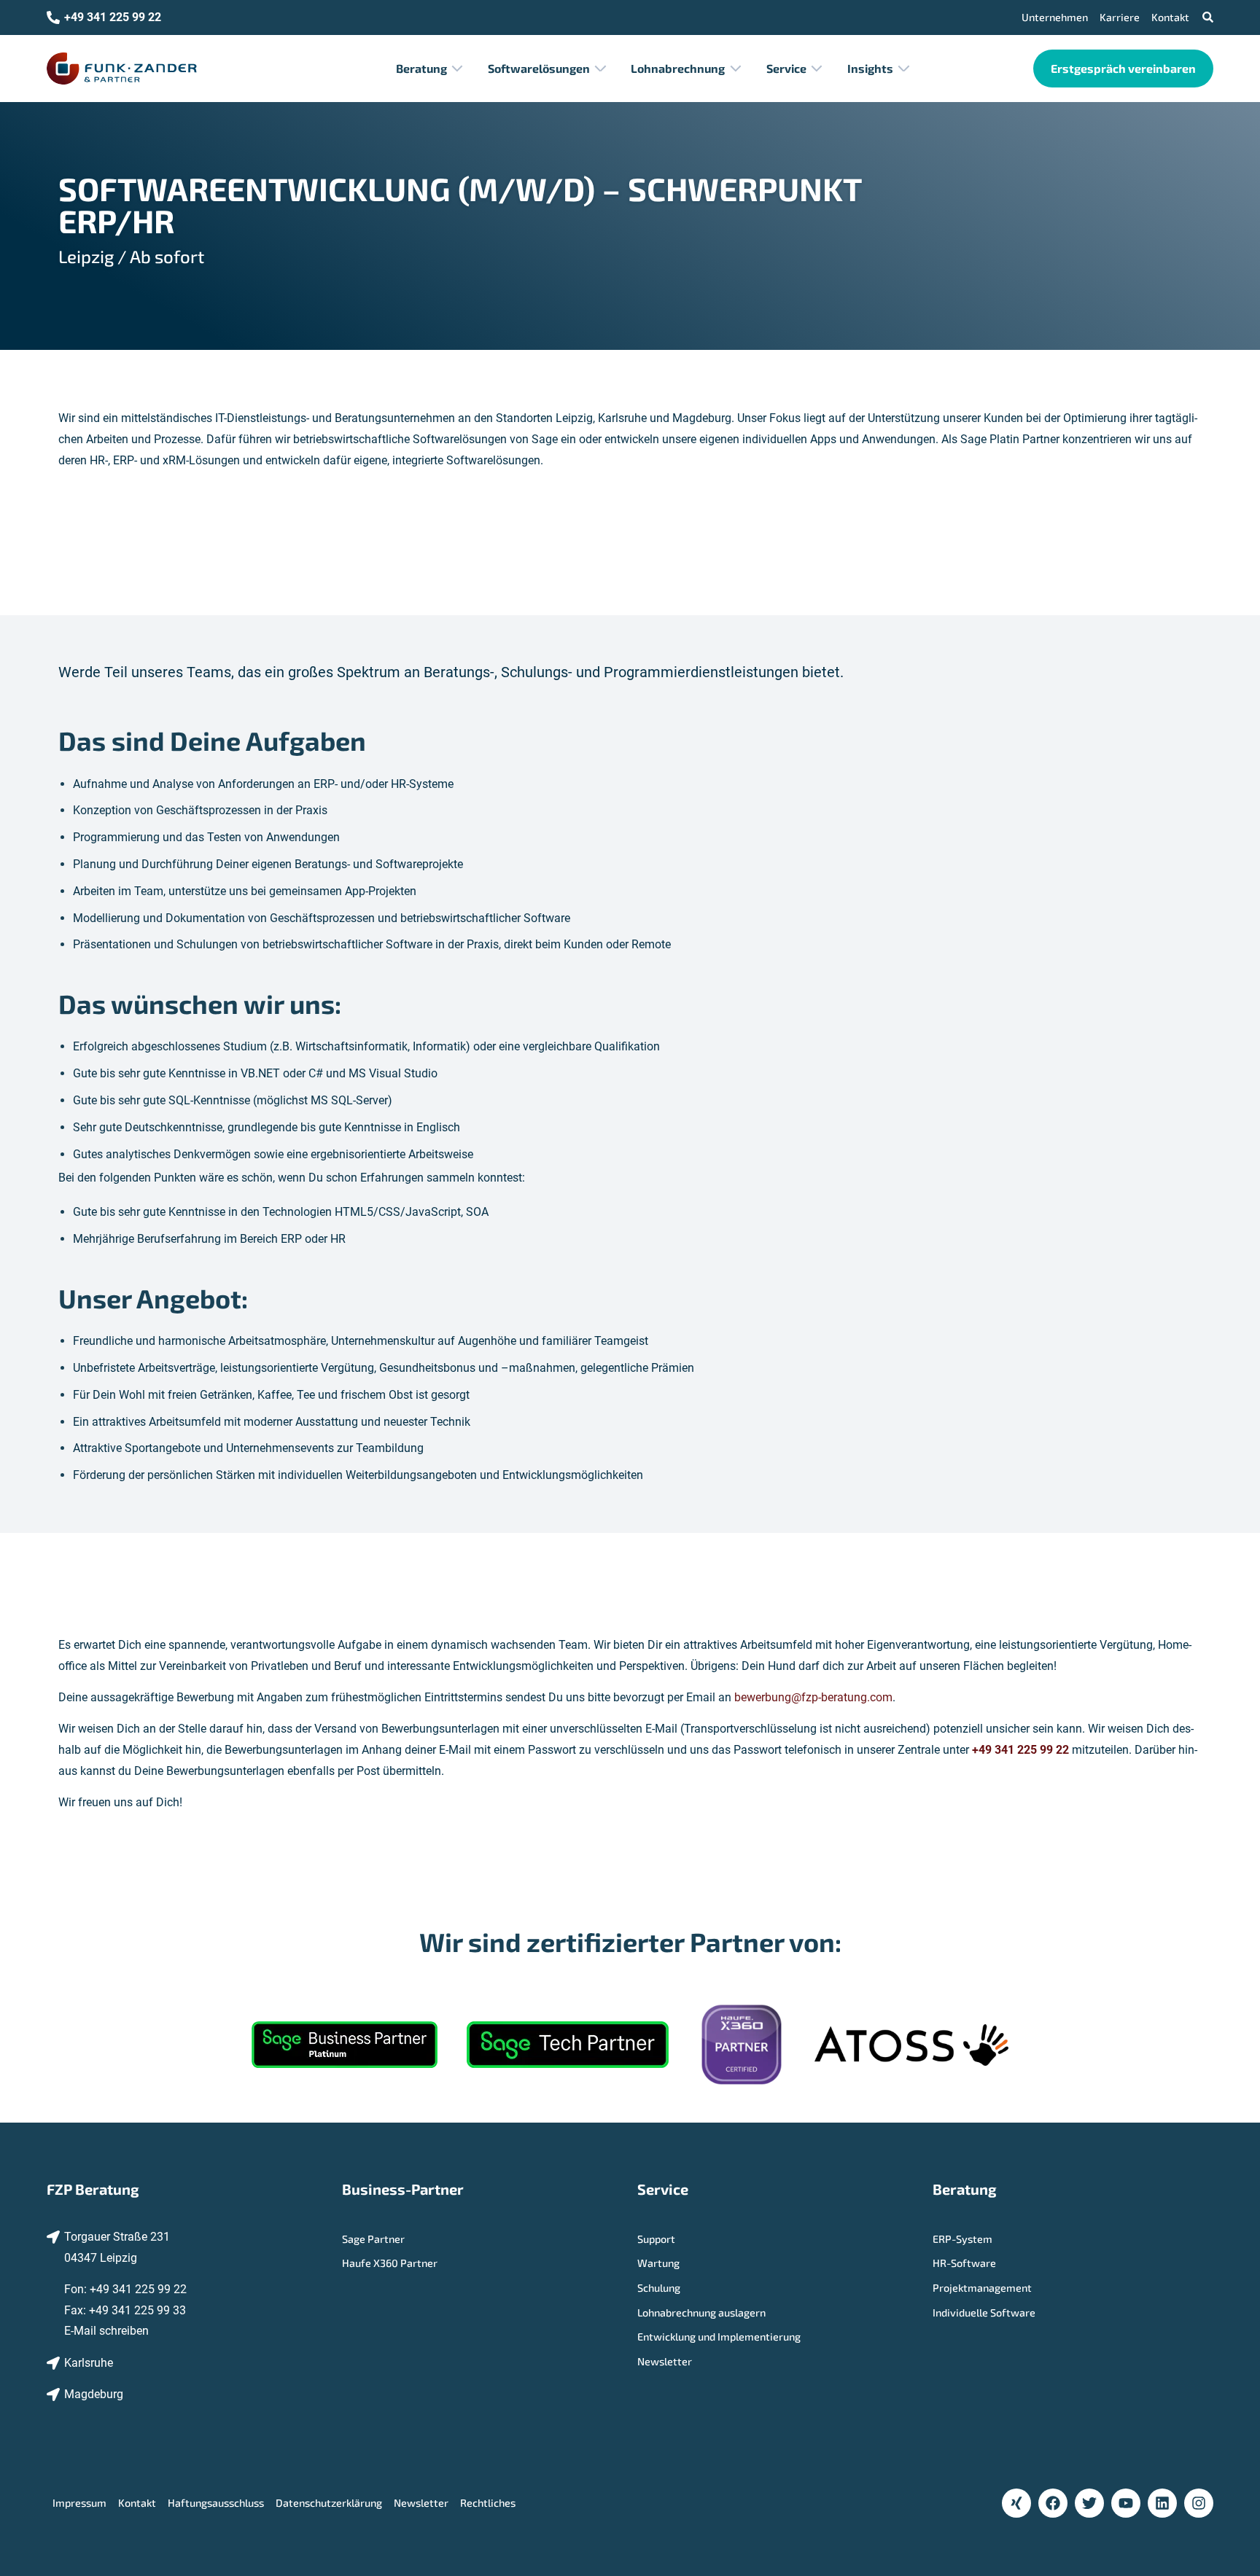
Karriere (1120, 17)
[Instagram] (1199, 2503)
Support (656, 2239)
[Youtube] (1126, 2503)
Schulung (659, 2288)
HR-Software (964, 2263)
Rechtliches (488, 2503)
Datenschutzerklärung (329, 2503)
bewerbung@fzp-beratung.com (813, 1697)
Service (786, 68)
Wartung (658, 2263)
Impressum (79, 2503)
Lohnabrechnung (678, 68)
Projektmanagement (982, 2288)
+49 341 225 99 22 (138, 2289)
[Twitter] (1089, 2503)
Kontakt (1170, 17)
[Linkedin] (1162, 2503)
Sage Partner (373, 2239)
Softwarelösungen (539, 68)
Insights (870, 68)
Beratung (421, 68)
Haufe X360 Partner (390, 2263)
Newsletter (665, 2361)
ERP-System (962, 2239)
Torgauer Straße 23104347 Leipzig (117, 2247)
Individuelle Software (984, 2312)
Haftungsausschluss (216, 2503)
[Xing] (1016, 2503)
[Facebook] (1053, 2503)
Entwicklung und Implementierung (719, 2337)
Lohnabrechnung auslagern (701, 2312)
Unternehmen (1055, 17)
